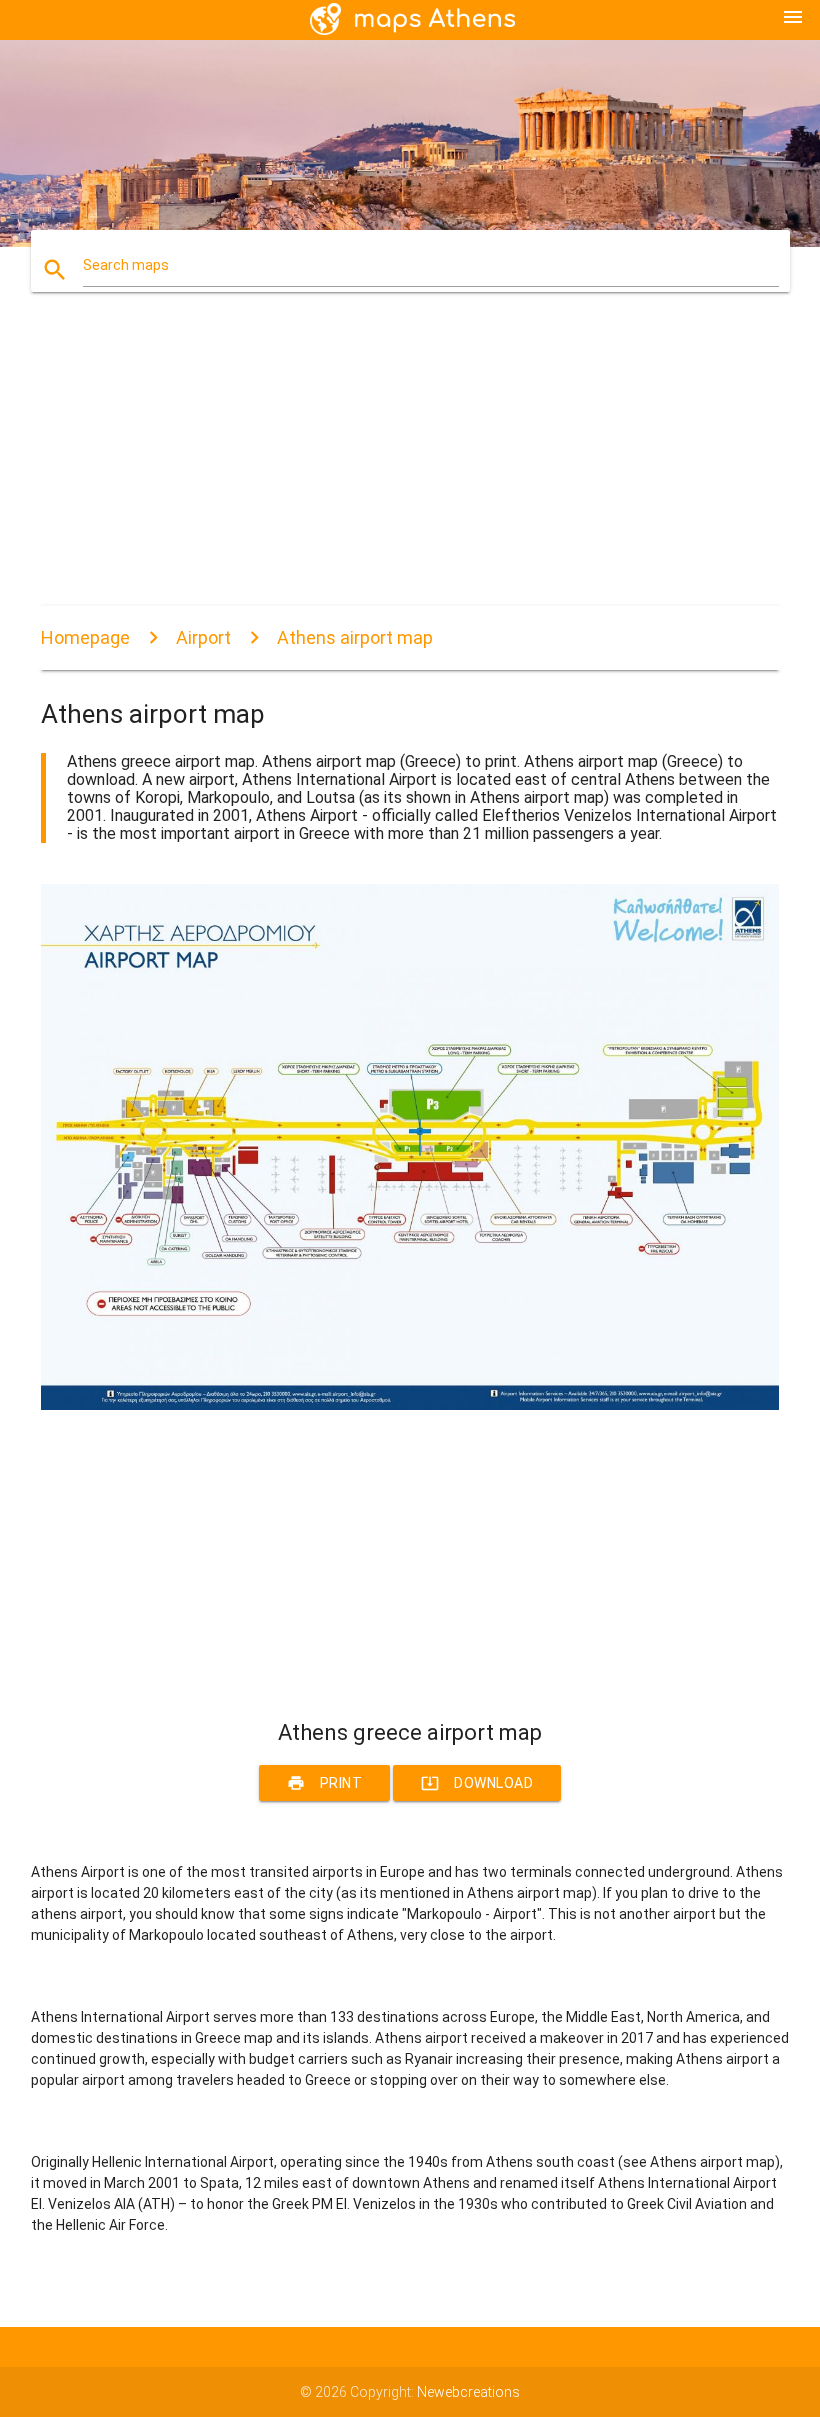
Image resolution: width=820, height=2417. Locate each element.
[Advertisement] (410, 466)
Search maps (126, 265)
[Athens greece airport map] (410, 1405)
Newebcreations (468, 2392)
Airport (203, 637)
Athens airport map (355, 637)
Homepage (85, 637)
